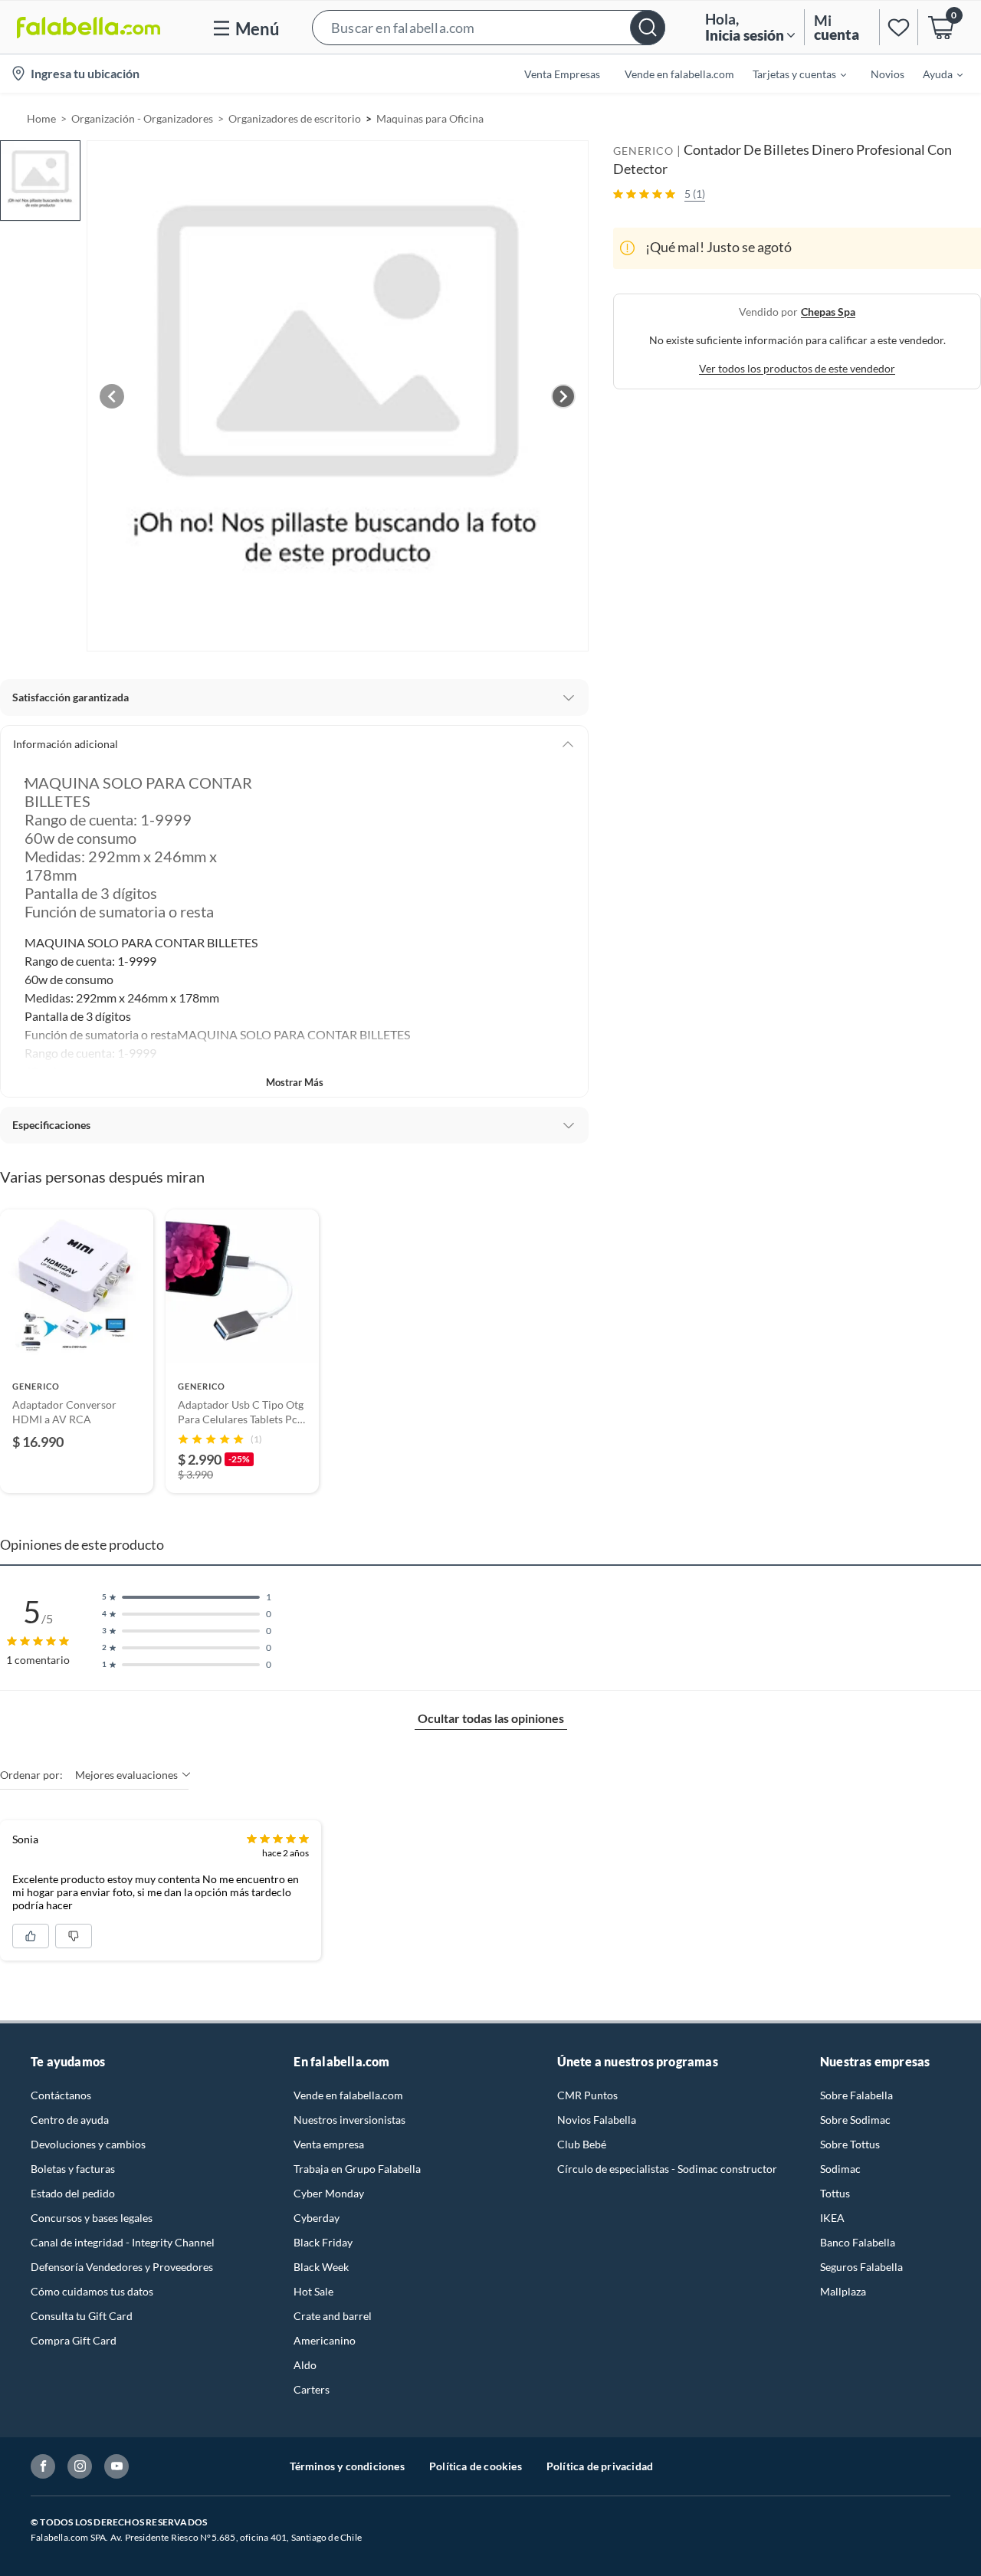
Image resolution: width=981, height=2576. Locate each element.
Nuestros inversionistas (349, 2120)
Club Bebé (582, 2144)
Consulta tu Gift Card (82, 2316)
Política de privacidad (600, 2466)
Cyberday (317, 2218)
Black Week (321, 2267)
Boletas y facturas (73, 2169)
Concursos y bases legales (92, 2218)
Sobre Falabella (856, 2095)
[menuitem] (790, 74)
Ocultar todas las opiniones (491, 1718)
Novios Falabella (597, 2120)
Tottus (835, 2193)
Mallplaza (843, 2291)
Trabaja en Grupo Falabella (357, 2169)
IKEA (832, 2218)
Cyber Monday (329, 2193)
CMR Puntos (587, 2095)
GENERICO (643, 151)
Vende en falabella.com (348, 2095)
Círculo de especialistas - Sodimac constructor (667, 2169)
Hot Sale (313, 2291)
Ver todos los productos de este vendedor (797, 368)
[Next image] (563, 396)
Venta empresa (329, 2144)
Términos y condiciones (347, 2466)
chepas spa (828, 311)
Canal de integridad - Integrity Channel (123, 2242)
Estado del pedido (73, 2193)
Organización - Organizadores (142, 118)
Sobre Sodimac (855, 2120)
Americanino (325, 2340)
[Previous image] (112, 396)
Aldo (305, 2365)
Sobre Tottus (850, 2144)
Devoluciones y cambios (88, 2144)
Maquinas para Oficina (430, 118)
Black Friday (323, 2242)
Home (41, 118)
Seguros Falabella (861, 2267)
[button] (489, 27)
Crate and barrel (333, 2316)
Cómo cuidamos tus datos (92, 2291)
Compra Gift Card (74, 2340)
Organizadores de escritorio (295, 118)
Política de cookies (476, 2466)
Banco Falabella (858, 2242)
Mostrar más (295, 1082)
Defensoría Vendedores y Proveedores (122, 2267)
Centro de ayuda (70, 2120)
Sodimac (840, 2169)
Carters (312, 2389)
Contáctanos (61, 2095)
